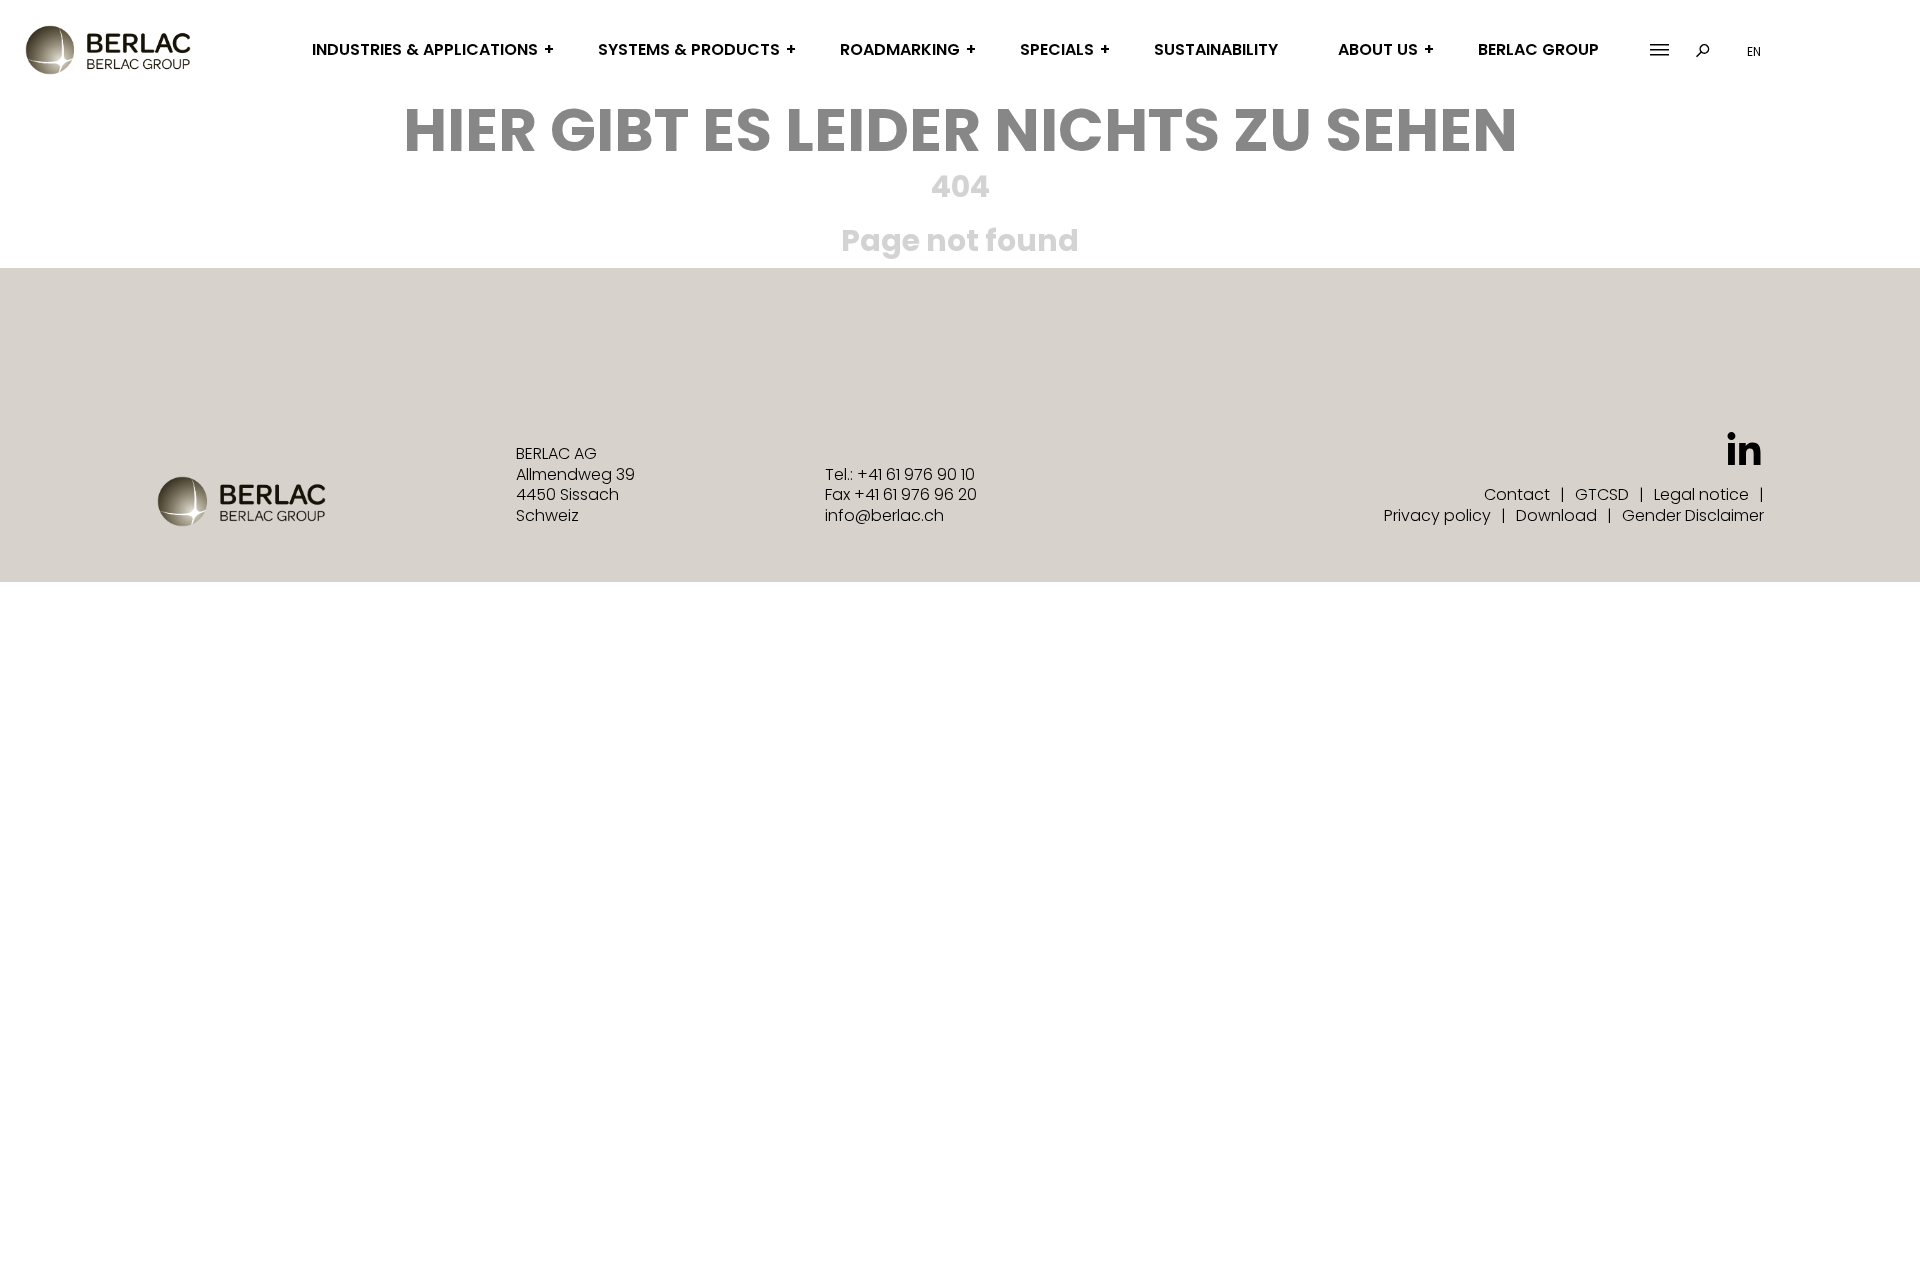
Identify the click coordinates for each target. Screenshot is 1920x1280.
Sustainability (1216, 49)
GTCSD (1602, 494)
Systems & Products (689, 49)
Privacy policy (1437, 515)
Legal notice (1701, 494)
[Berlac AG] (108, 50)
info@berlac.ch (884, 515)
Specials (1057, 49)
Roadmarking (900, 49)
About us (1378, 49)
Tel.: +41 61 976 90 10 (900, 474)
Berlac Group (1538, 49)
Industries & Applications (425, 49)
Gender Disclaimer (1693, 515)
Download (1556, 515)
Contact (1517, 494)
